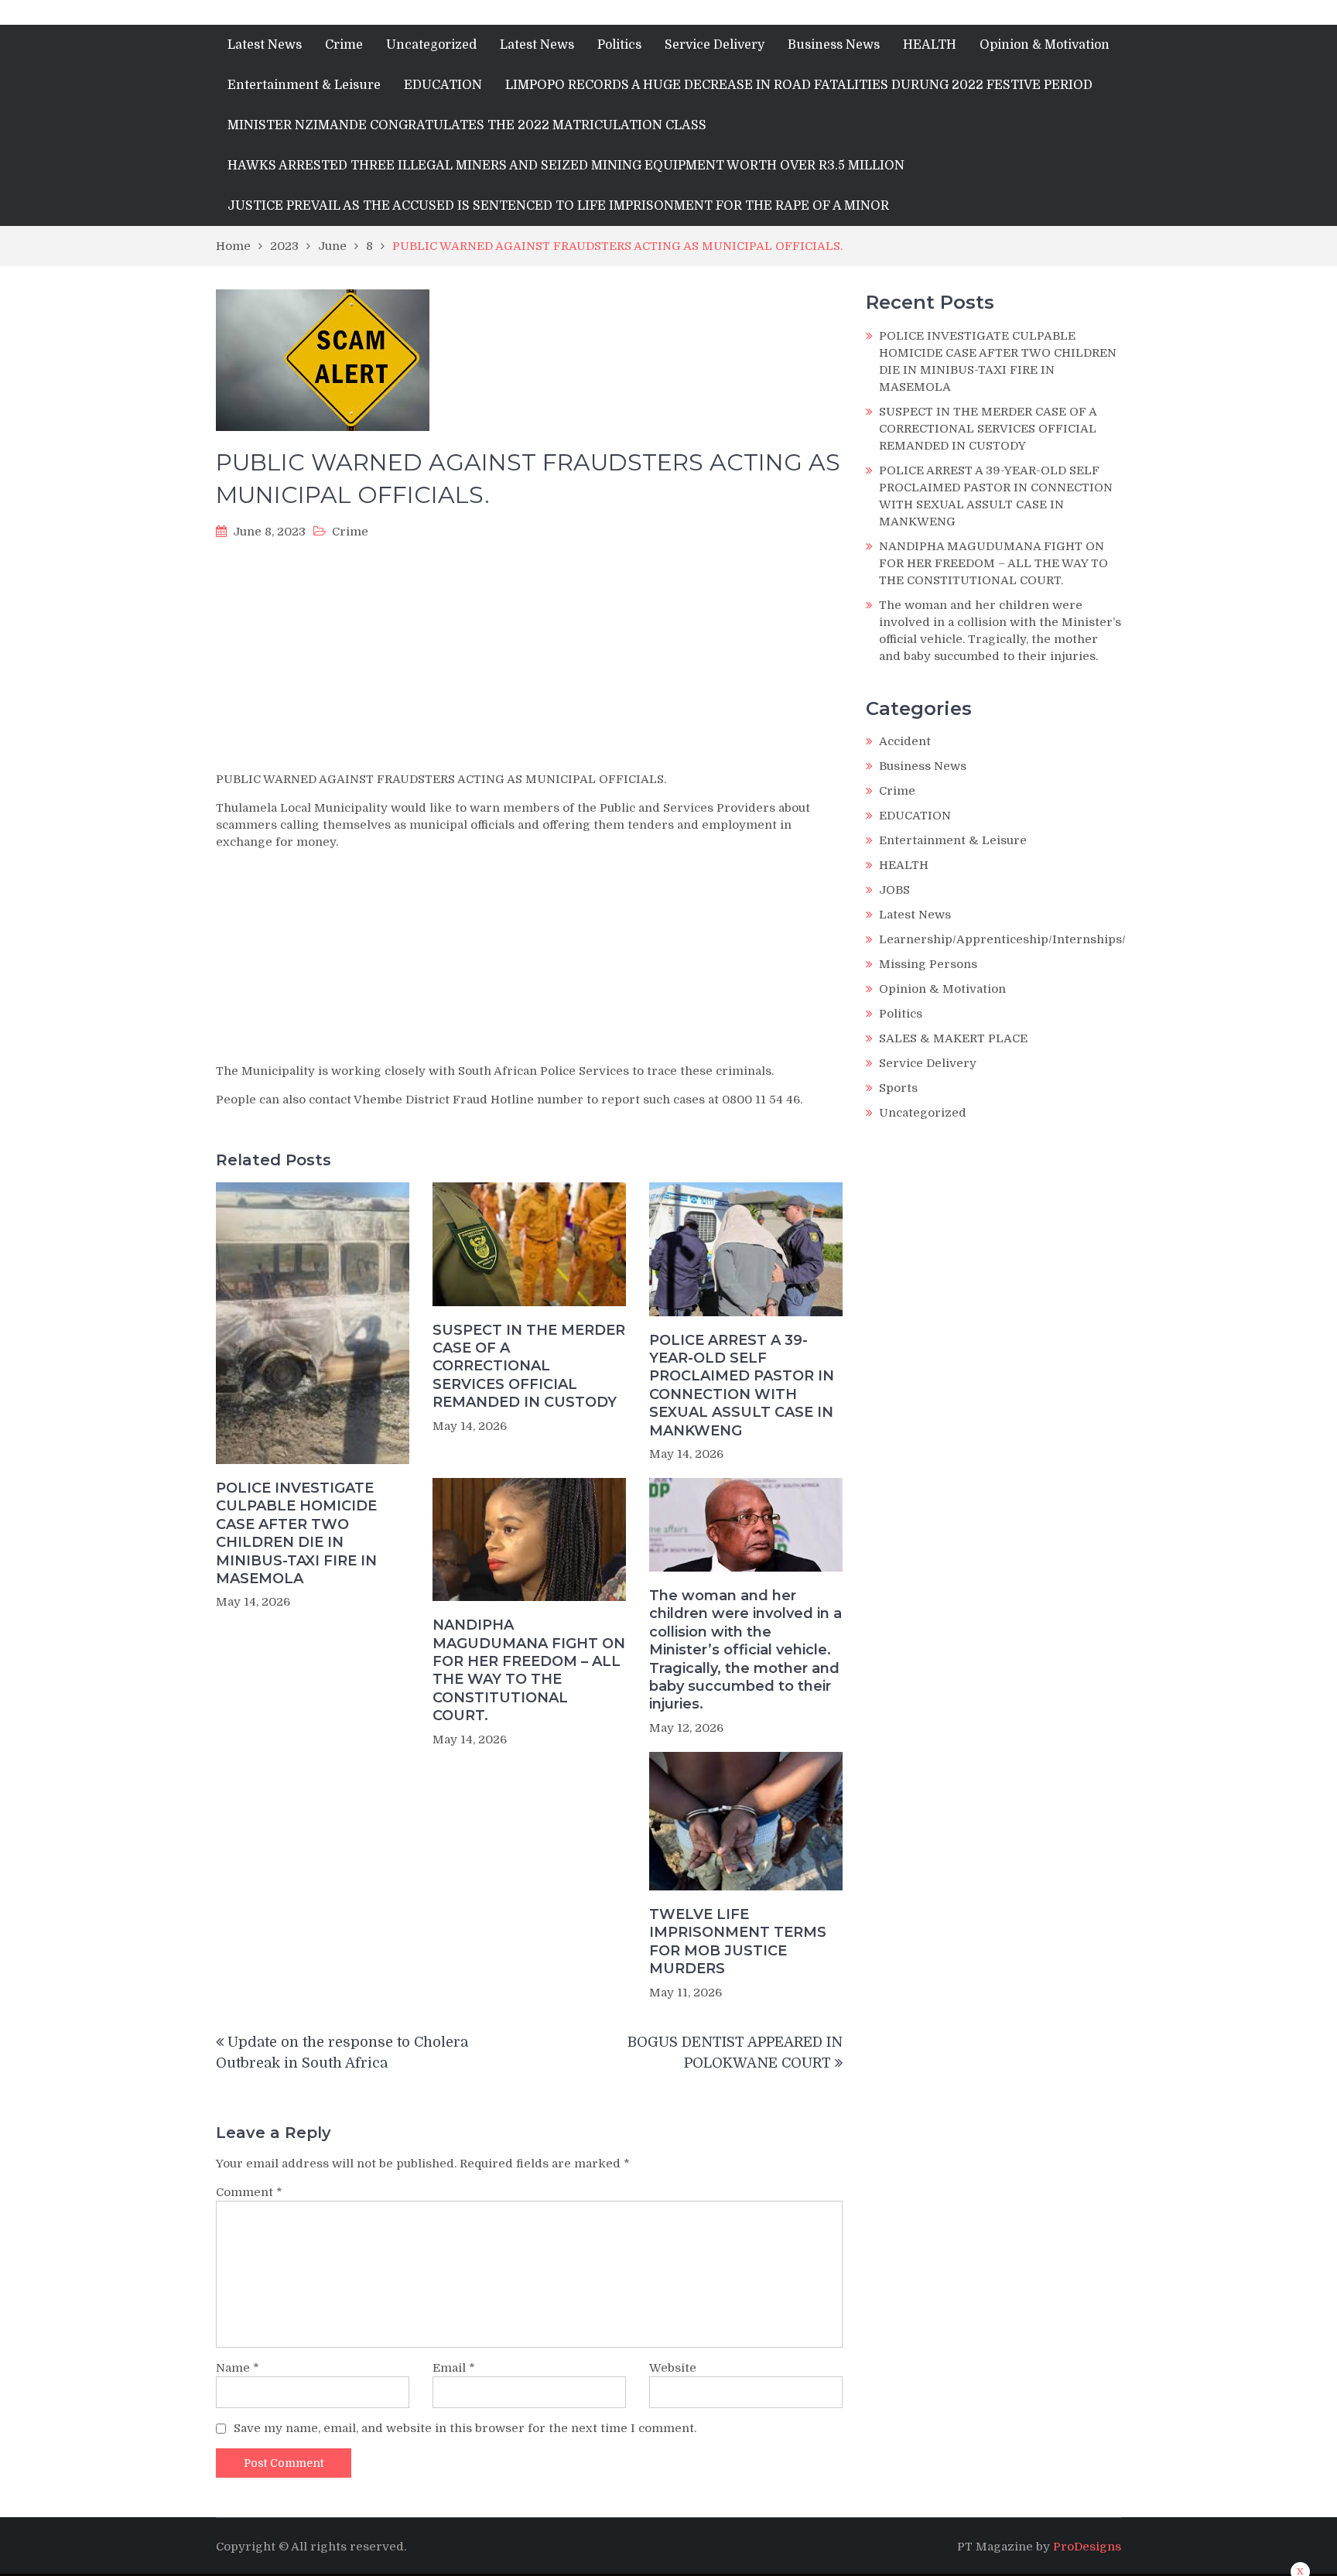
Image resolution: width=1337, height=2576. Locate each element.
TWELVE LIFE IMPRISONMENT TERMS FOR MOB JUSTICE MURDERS (738, 1941)
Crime (344, 45)
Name (238, 2368)
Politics (619, 45)
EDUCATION (443, 85)
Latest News (265, 45)
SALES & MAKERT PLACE (953, 1038)
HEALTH (930, 45)
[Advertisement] (529, 660)
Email (454, 2368)
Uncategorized (431, 45)
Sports (898, 1088)
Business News (834, 45)
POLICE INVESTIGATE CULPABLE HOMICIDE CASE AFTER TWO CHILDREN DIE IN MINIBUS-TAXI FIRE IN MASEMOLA (296, 1533)
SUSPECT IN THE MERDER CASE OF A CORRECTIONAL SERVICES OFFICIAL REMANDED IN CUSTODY (529, 1367)
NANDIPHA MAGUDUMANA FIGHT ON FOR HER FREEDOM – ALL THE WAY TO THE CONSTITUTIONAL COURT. (529, 1670)
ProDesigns (1087, 2547)
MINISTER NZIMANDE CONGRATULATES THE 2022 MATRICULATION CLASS (467, 125)
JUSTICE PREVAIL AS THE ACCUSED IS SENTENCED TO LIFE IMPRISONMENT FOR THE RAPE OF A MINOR (558, 206)
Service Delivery (715, 45)
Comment (249, 2192)
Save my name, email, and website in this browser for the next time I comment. (465, 2428)
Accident (905, 741)
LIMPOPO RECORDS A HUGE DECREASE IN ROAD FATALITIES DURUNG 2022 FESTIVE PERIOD (799, 85)
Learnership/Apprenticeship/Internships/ (1002, 939)
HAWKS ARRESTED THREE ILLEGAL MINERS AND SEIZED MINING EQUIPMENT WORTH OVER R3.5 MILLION (566, 166)
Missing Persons (928, 964)
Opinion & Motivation (1045, 45)
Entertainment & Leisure (304, 85)
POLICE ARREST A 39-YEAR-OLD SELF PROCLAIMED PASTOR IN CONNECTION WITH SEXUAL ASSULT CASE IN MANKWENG (742, 1385)
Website (673, 2368)
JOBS (894, 890)
